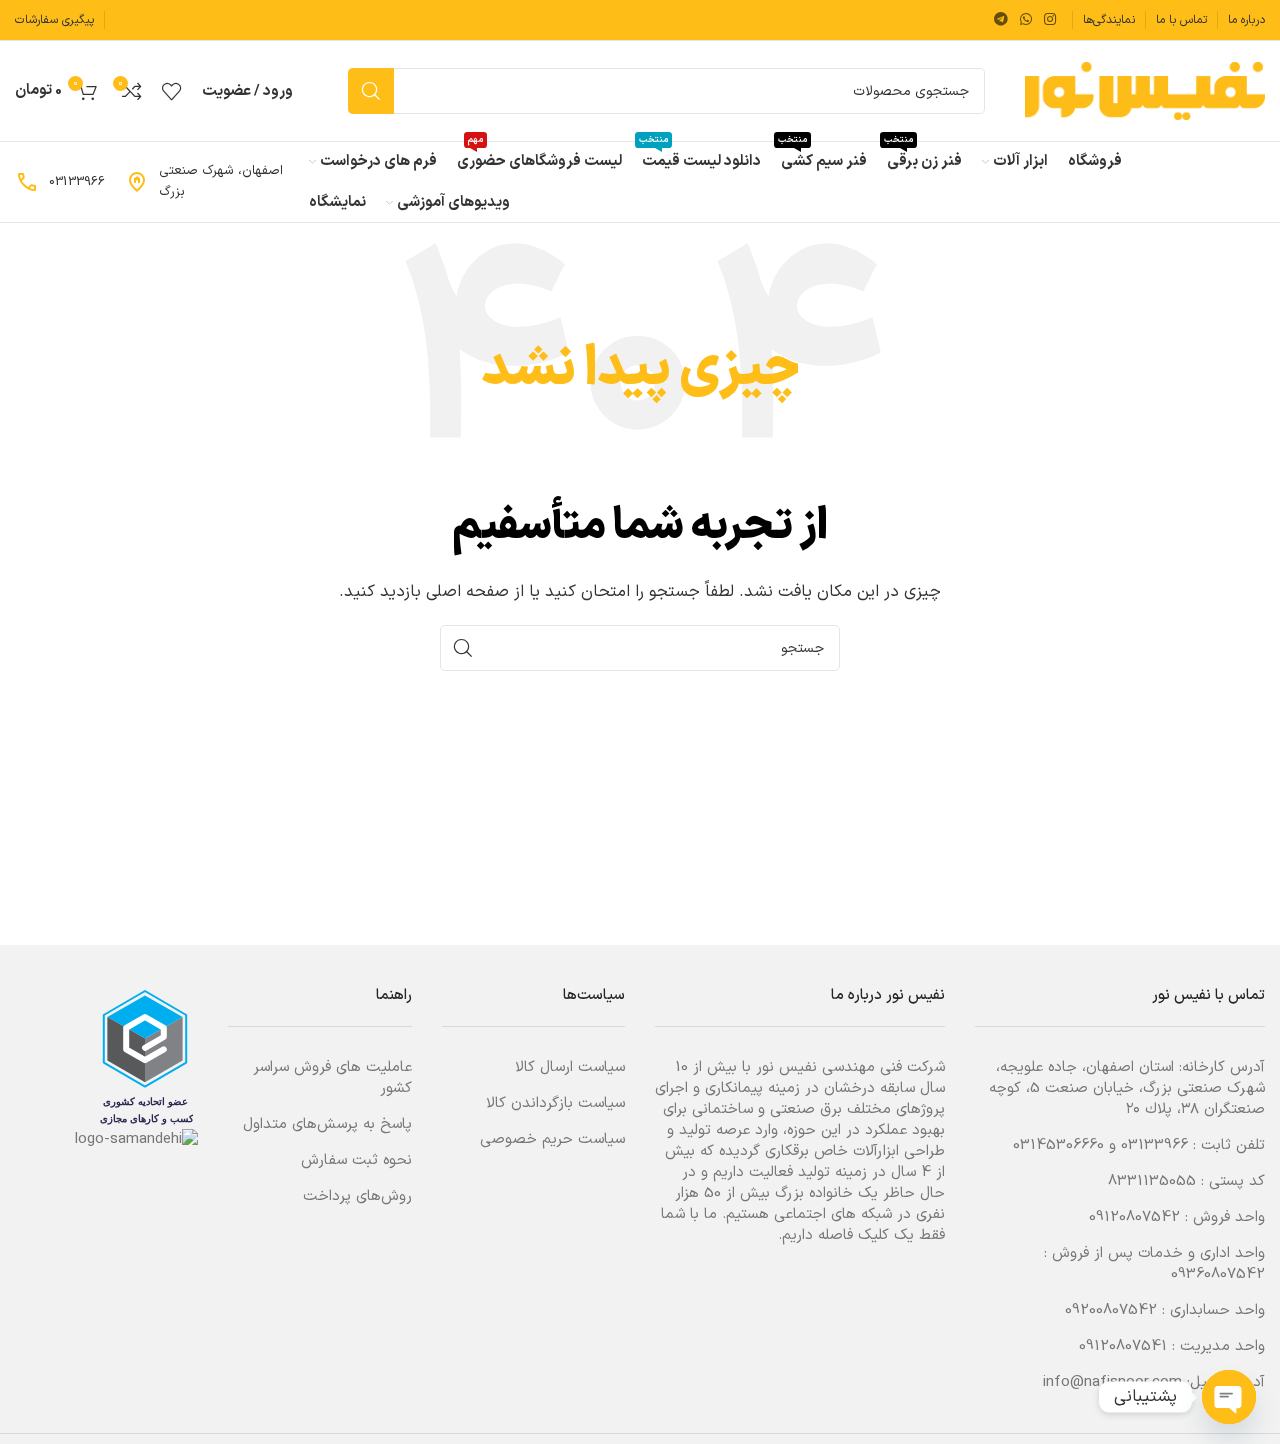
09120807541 (1123, 1346)
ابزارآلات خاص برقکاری (832, 1151)
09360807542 (1218, 1274)
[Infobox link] (207, 182)
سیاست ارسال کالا (570, 1067)
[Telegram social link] (1001, 20)
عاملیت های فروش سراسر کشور (332, 1078)
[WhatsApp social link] (1026, 20)
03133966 (1154, 1145)
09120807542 (1134, 1217)
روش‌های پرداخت (357, 1196)
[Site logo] (1145, 90)
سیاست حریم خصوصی (552, 1139)
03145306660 (1058, 1145)
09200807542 (1111, 1310)
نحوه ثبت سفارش (356, 1160)
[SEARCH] (371, 91)
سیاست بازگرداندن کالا (555, 1103)
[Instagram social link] (1050, 20)
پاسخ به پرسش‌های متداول (327, 1124)
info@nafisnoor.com (1112, 1382)
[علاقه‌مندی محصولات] (172, 91)
